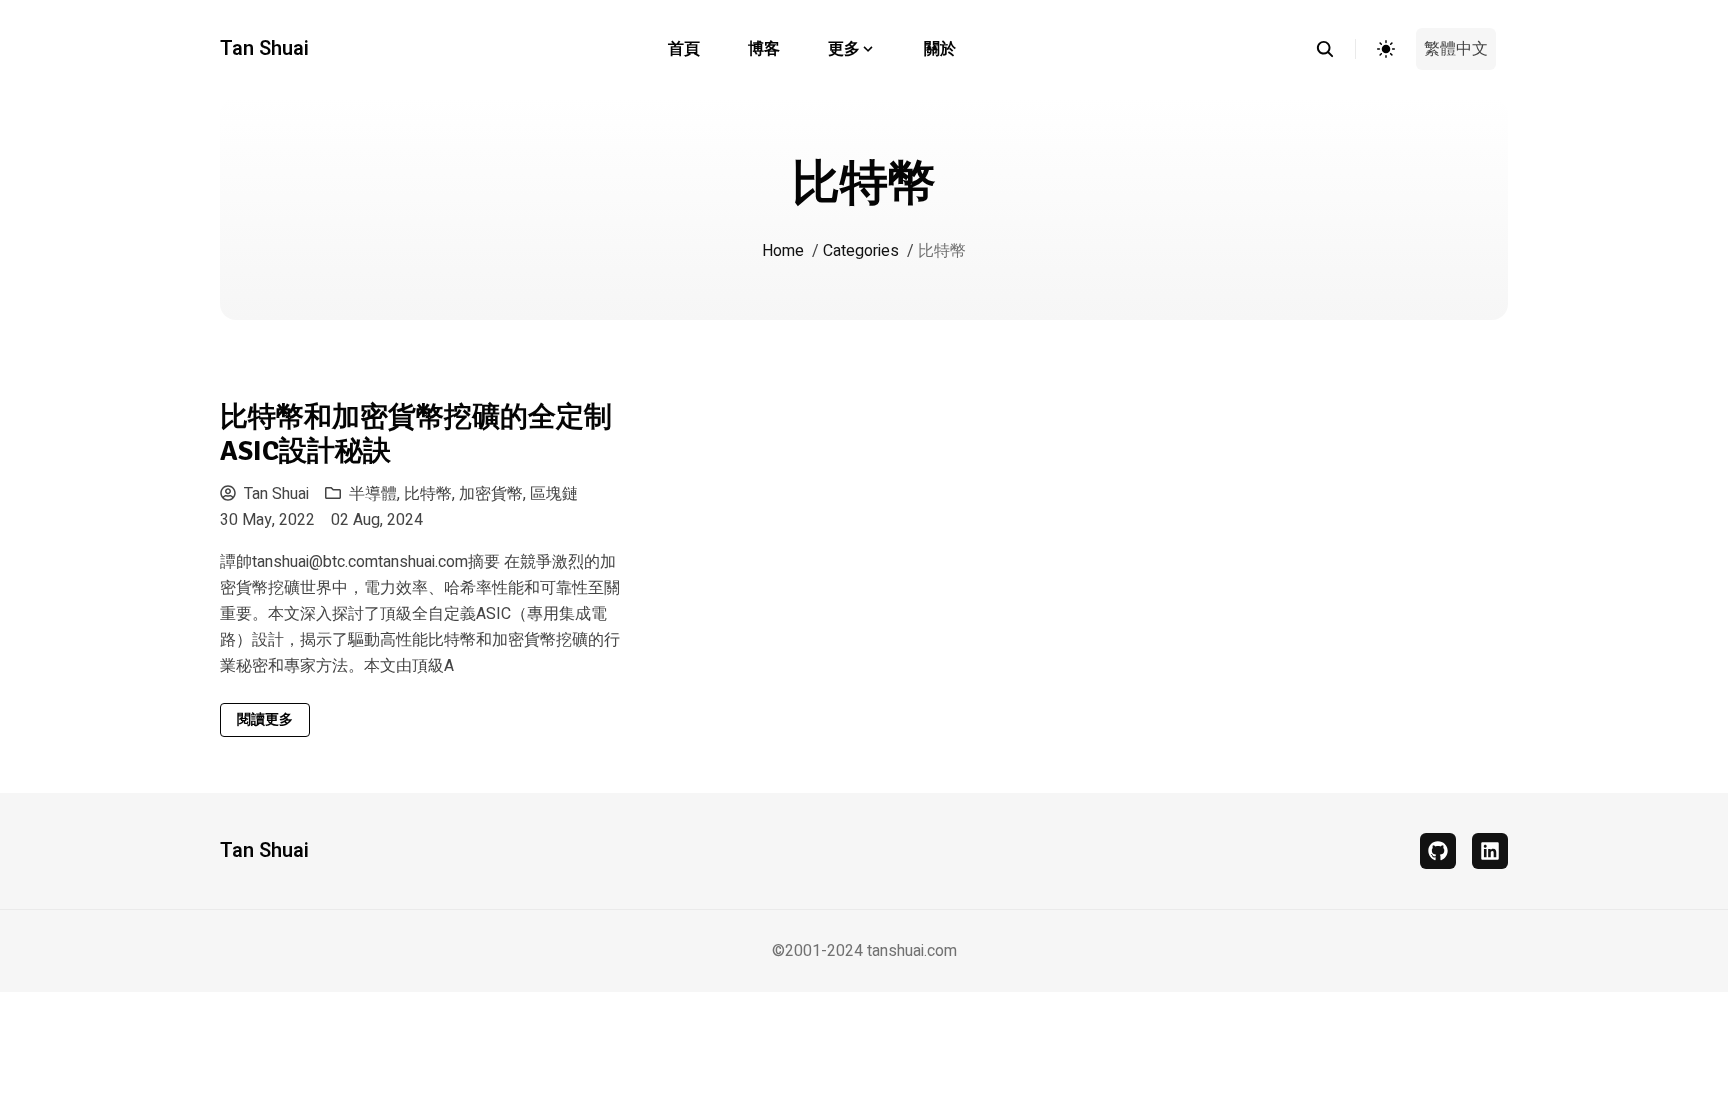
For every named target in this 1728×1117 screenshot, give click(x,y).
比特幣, (431, 494)
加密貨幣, (494, 494)
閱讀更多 (265, 719)
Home (783, 251)
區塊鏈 (554, 494)
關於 (940, 49)
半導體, (376, 494)
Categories (861, 251)
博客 (764, 49)
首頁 (684, 49)
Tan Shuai (264, 49)
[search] (1335, 49)
